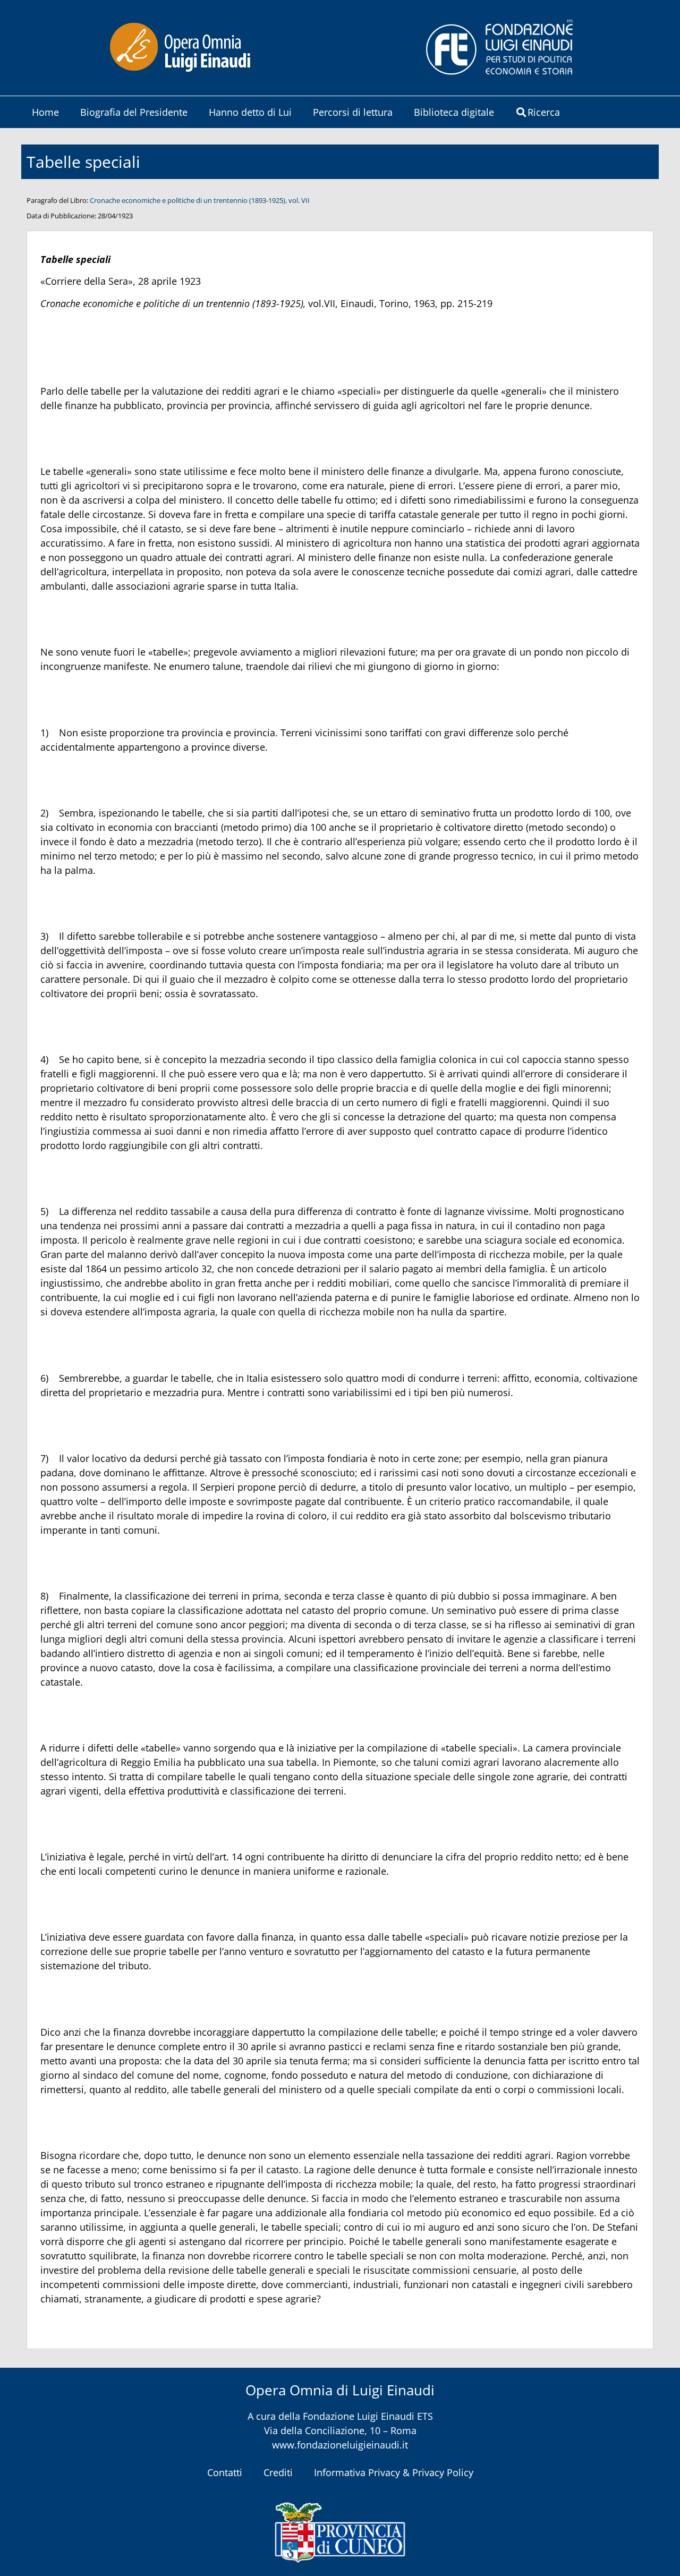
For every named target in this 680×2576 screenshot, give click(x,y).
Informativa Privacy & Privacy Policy (394, 2472)
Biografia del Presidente (134, 112)
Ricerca (544, 112)
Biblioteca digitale (454, 112)
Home (45, 112)
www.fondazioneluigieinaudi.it (340, 2445)
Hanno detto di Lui (250, 112)
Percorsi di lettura (353, 112)
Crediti (278, 2472)
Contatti (225, 2472)
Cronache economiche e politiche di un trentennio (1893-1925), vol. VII (200, 200)
